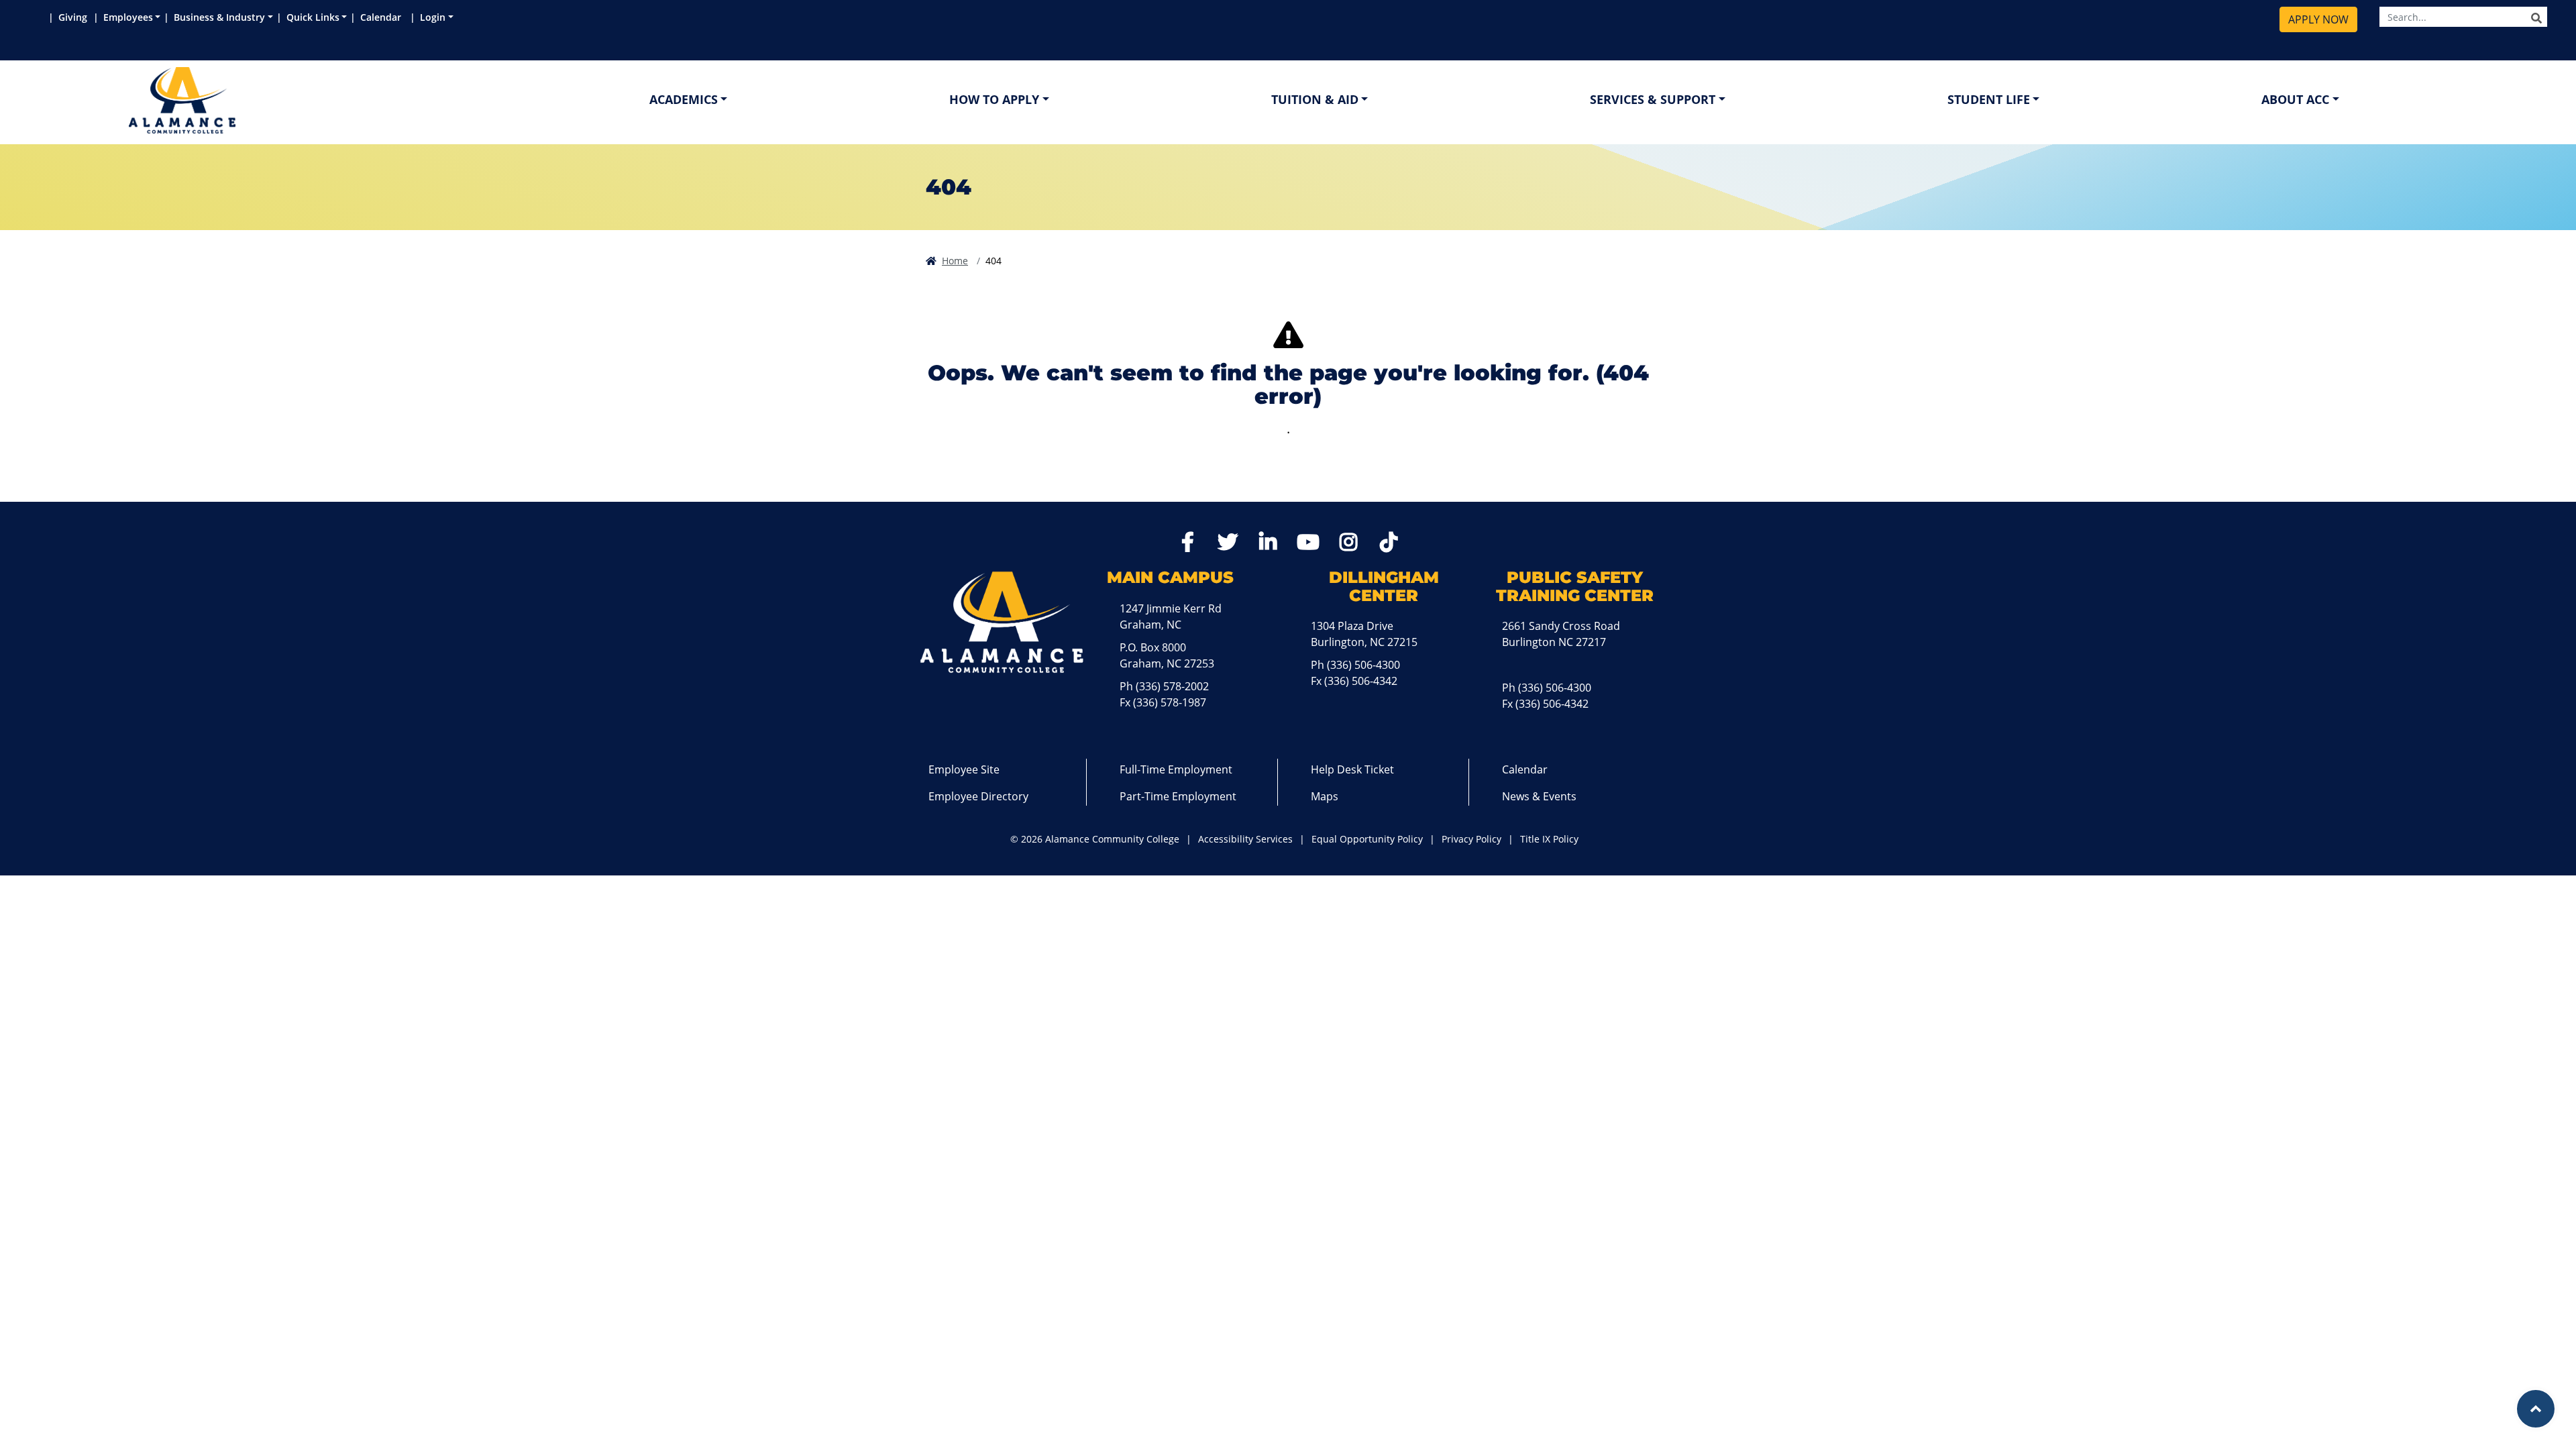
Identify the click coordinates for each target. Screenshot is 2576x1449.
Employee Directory (978, 796)
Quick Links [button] (313, 17)
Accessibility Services (1245, 839)
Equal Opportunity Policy (1367, 839)
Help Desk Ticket (1352, 769)
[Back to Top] (2536, 1409)
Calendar (383, 17)
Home (955, 261)
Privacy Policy (1471, 839)
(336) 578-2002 (1172, 686)
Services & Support (1653, 99)
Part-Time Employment (1178, 796)
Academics (684, 99)
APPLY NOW (2318, 19)
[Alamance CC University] (246, 100)
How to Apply (994, 99)
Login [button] (433, 17)
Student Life (1989, 99)
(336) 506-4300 (1363, 665)
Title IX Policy (1549, 839)
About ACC (2295, 99)
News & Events (1539, 796)
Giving (74, 17)
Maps (1325, 796)
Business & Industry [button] (219, 17)
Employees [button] (128, 17)
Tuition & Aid (1315, 99)
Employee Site (964, 769)
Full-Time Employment (1176, 769)
